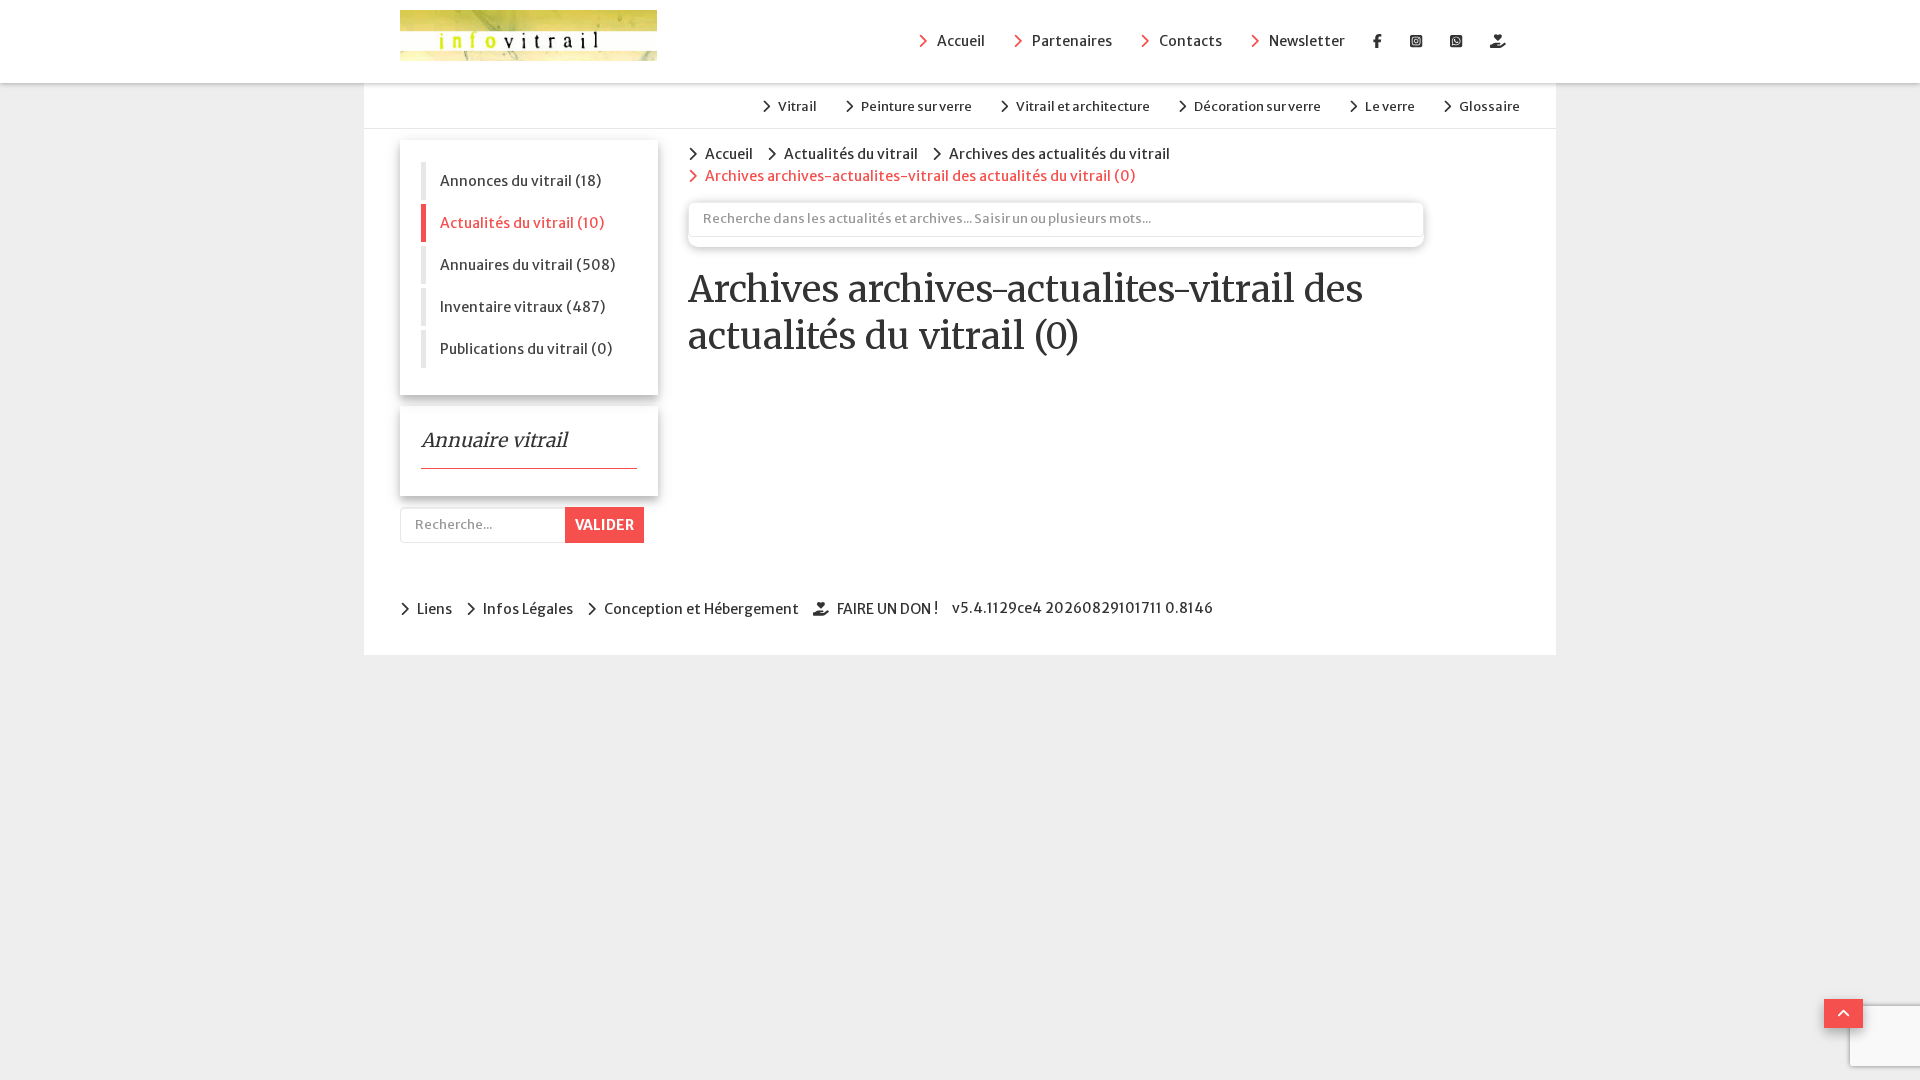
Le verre (1390, 106)
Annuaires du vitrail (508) (527, 265)
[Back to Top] (1843, 1013)
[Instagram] (1416, 41)
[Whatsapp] (1456, 41)
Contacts (1190, 41)
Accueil (961, 41)
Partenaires (1072, 41)
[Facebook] (1377, 41)
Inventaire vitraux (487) (522, 307)
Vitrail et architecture (1083, 106)
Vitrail (797, 106)
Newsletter (1307, 41)
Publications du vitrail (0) (526, 349)
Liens (434, 609)
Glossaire (1489, 106)
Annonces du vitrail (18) (520, 181)
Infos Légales (528, 609)
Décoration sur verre (1257, 106)
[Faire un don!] (1498, 41)
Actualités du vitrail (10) (522, 223)
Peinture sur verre (916, 106)
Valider (604, 525)
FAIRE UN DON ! (887, 609)
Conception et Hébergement (701, 609)
